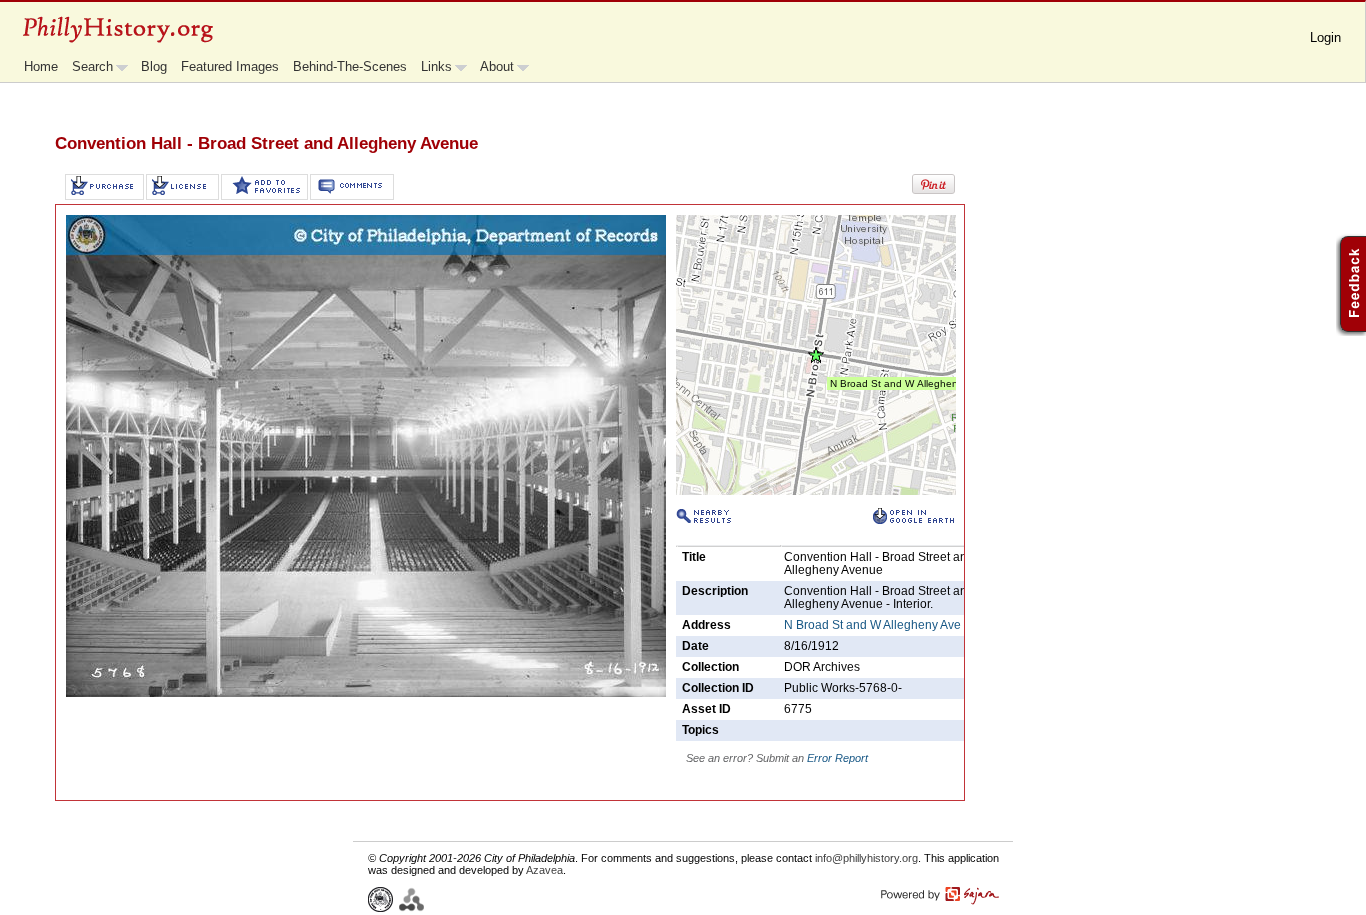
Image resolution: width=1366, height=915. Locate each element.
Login (1325, 37)
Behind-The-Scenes (350, 66)
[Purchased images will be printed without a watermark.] (104, 187)
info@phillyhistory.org (866, 858)
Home (41, 66)
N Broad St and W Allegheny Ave (872, 625)
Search (92, 66)
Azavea (544, 870)
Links (436, 66)
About (497, 66)
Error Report (837, 758)
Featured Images (230, 66)
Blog (154, 66)
